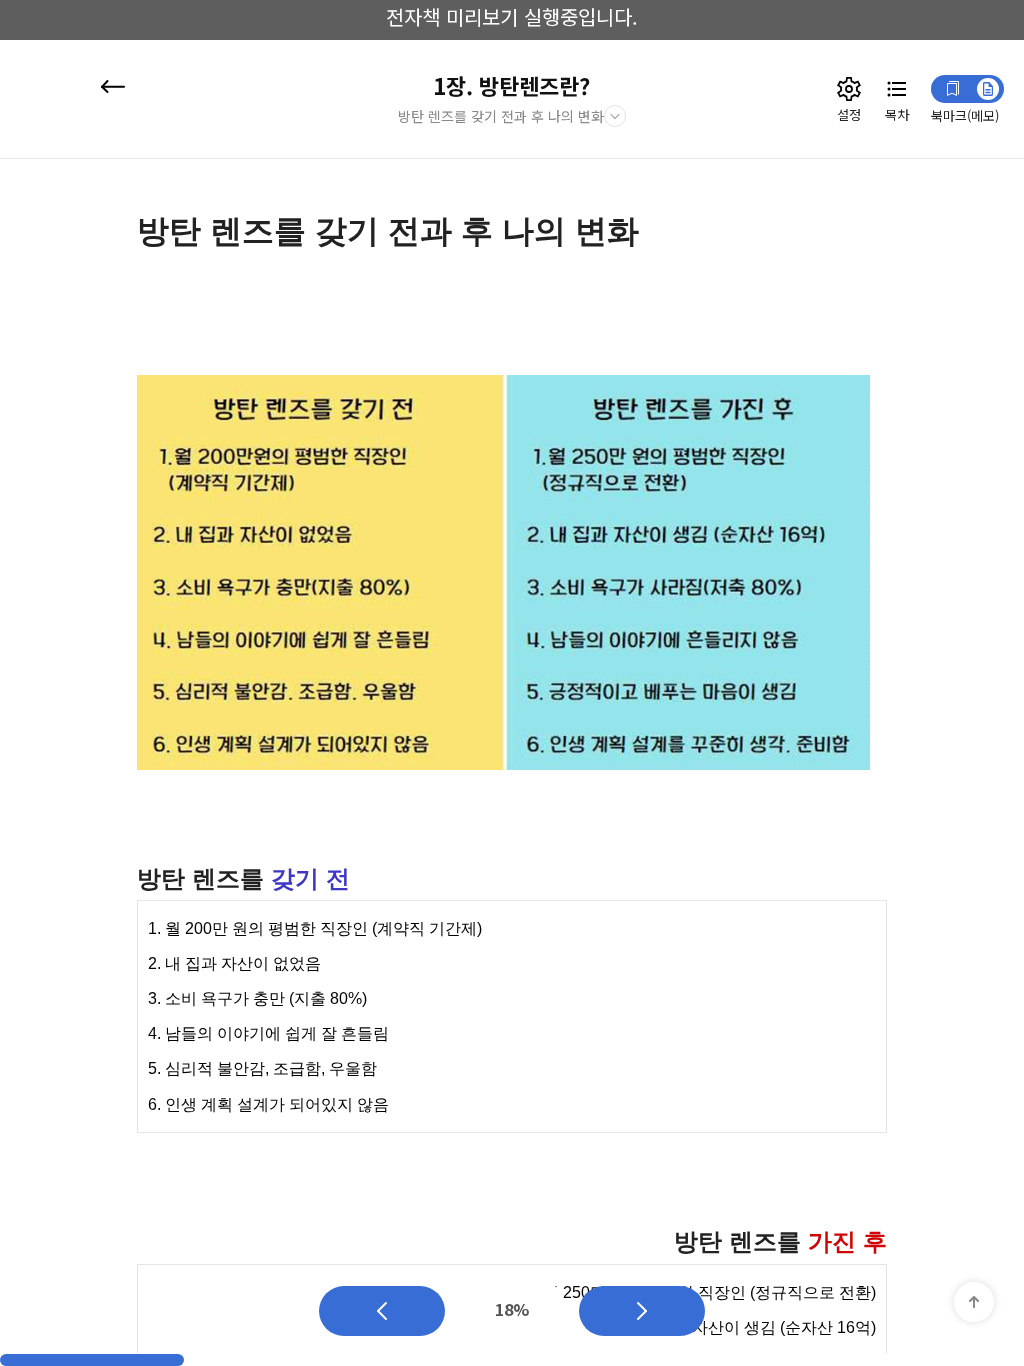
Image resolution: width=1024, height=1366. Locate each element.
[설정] (849, 89)
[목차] (897, 89)
